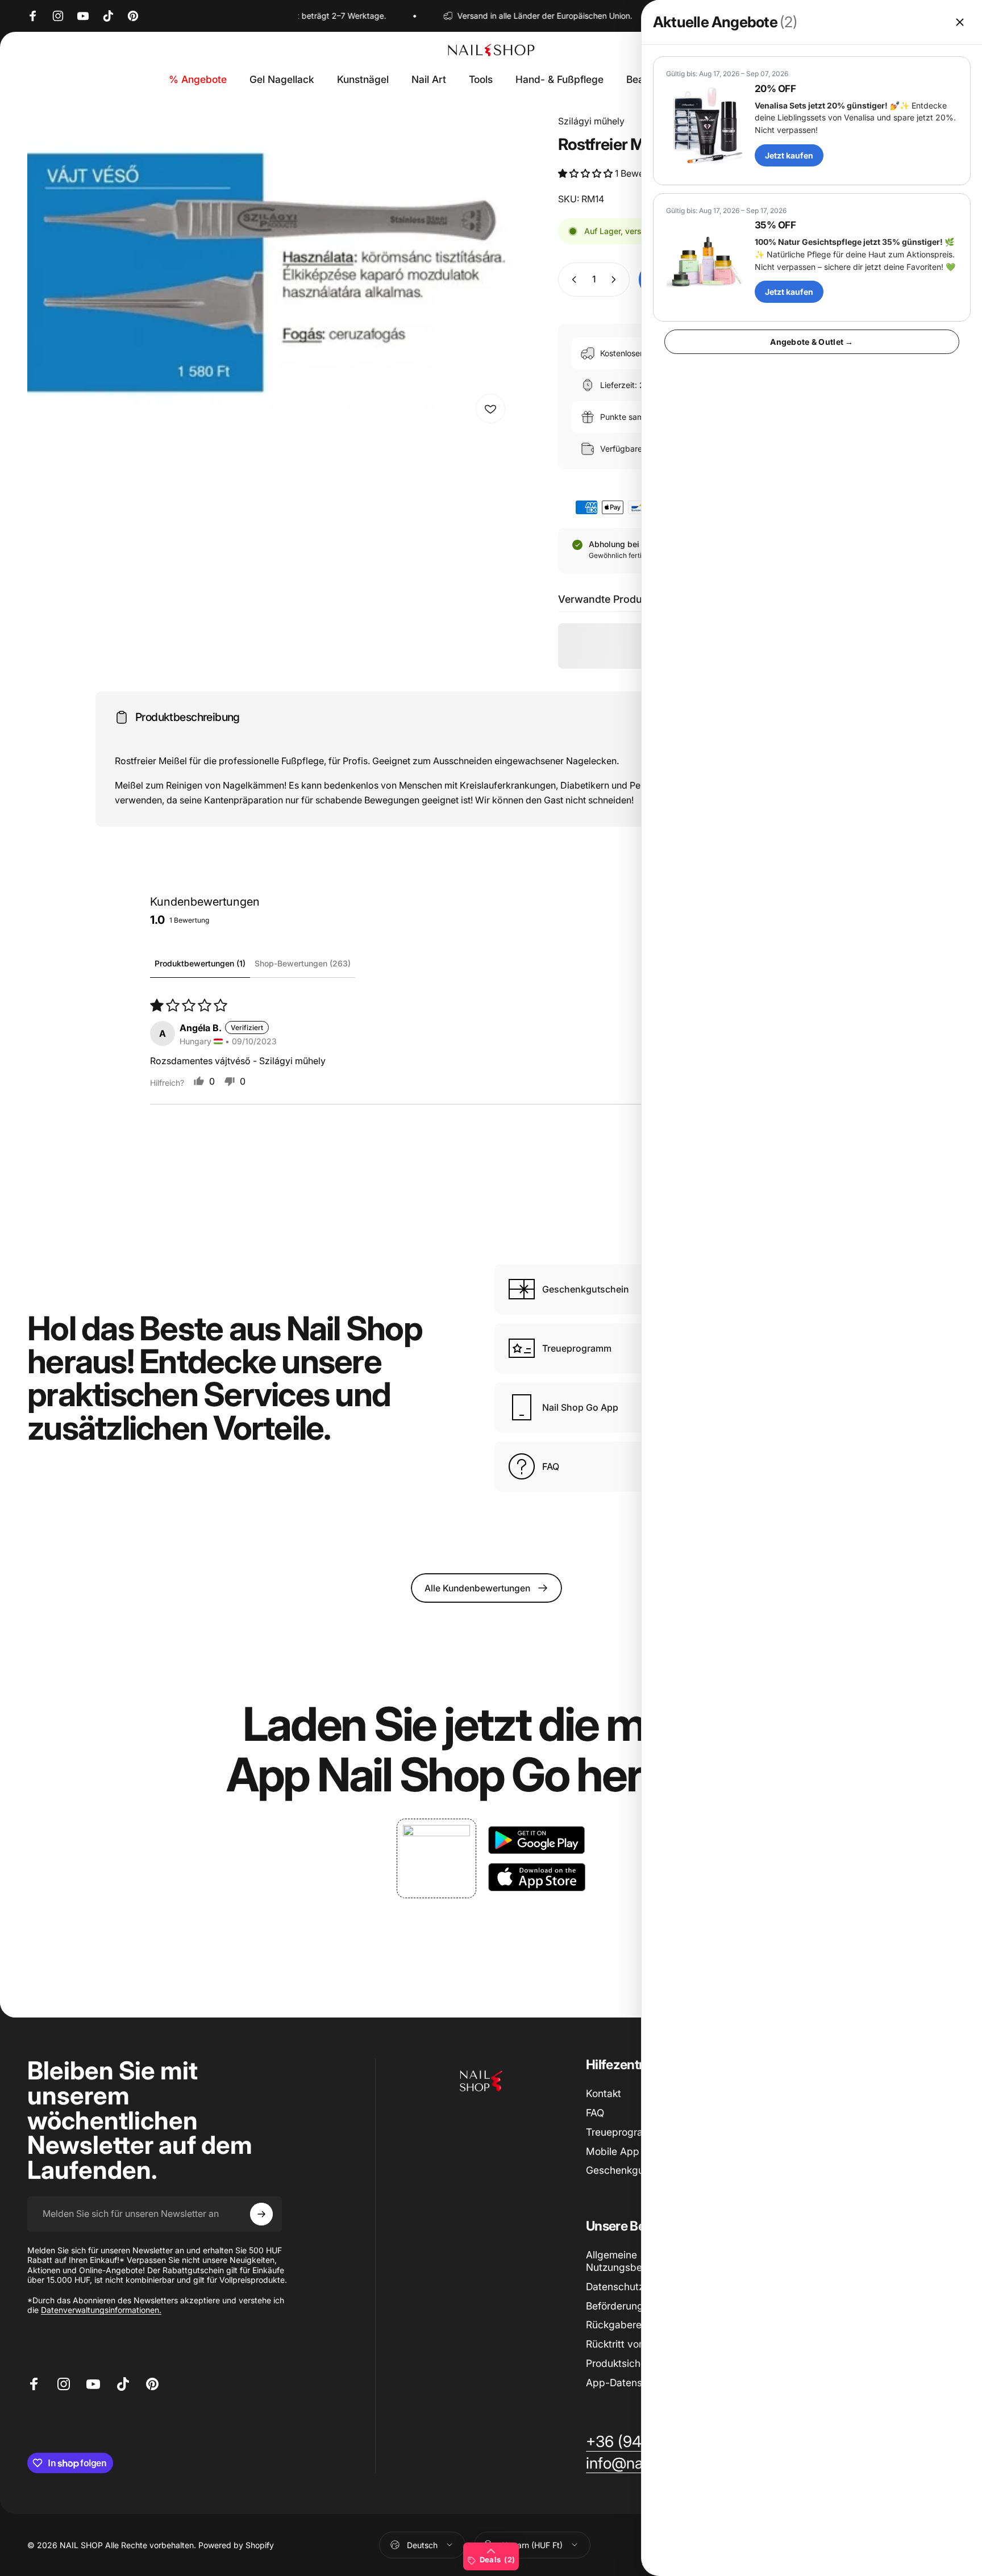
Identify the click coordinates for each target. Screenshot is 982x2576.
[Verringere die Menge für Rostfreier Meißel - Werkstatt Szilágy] (572, 280)
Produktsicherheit (626, 2363)
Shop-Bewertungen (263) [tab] (303, 963)
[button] (586, 173)
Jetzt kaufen (789, 155)
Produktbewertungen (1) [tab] (200, 963)
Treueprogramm (623, 2132)
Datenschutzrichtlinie (634, 2287)
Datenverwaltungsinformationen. (101, 2310)
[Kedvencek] (490, 409)
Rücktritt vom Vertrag (635, 2344)
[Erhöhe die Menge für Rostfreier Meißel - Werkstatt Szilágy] (616, 280)
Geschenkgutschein (632, 2170)
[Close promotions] (960, 22)
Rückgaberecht (621, 2325)
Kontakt (604, 2093)
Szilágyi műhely (591, 121)
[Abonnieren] (261, 2214)
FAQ (595, 2113)
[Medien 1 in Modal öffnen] (270, 272)
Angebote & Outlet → (812, 342)
